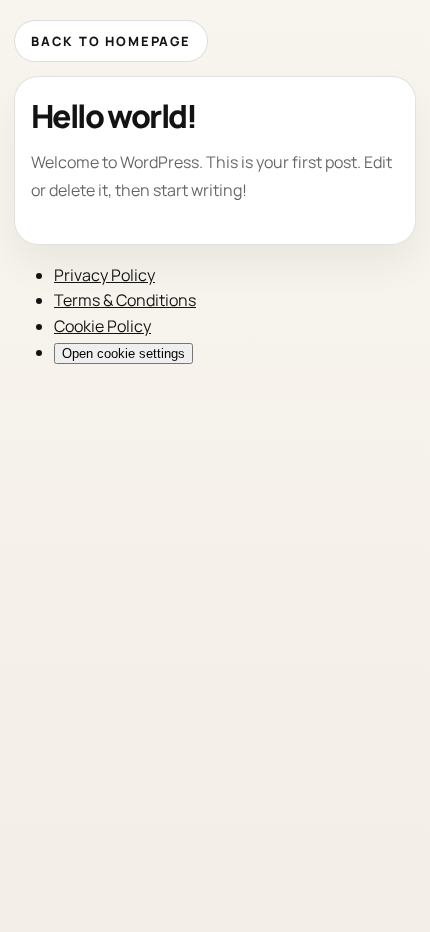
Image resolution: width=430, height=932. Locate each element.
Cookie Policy (102, 326)
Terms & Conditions (125, 300)
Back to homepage (111, 41)
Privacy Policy (104, 275)
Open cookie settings (123, 353)
